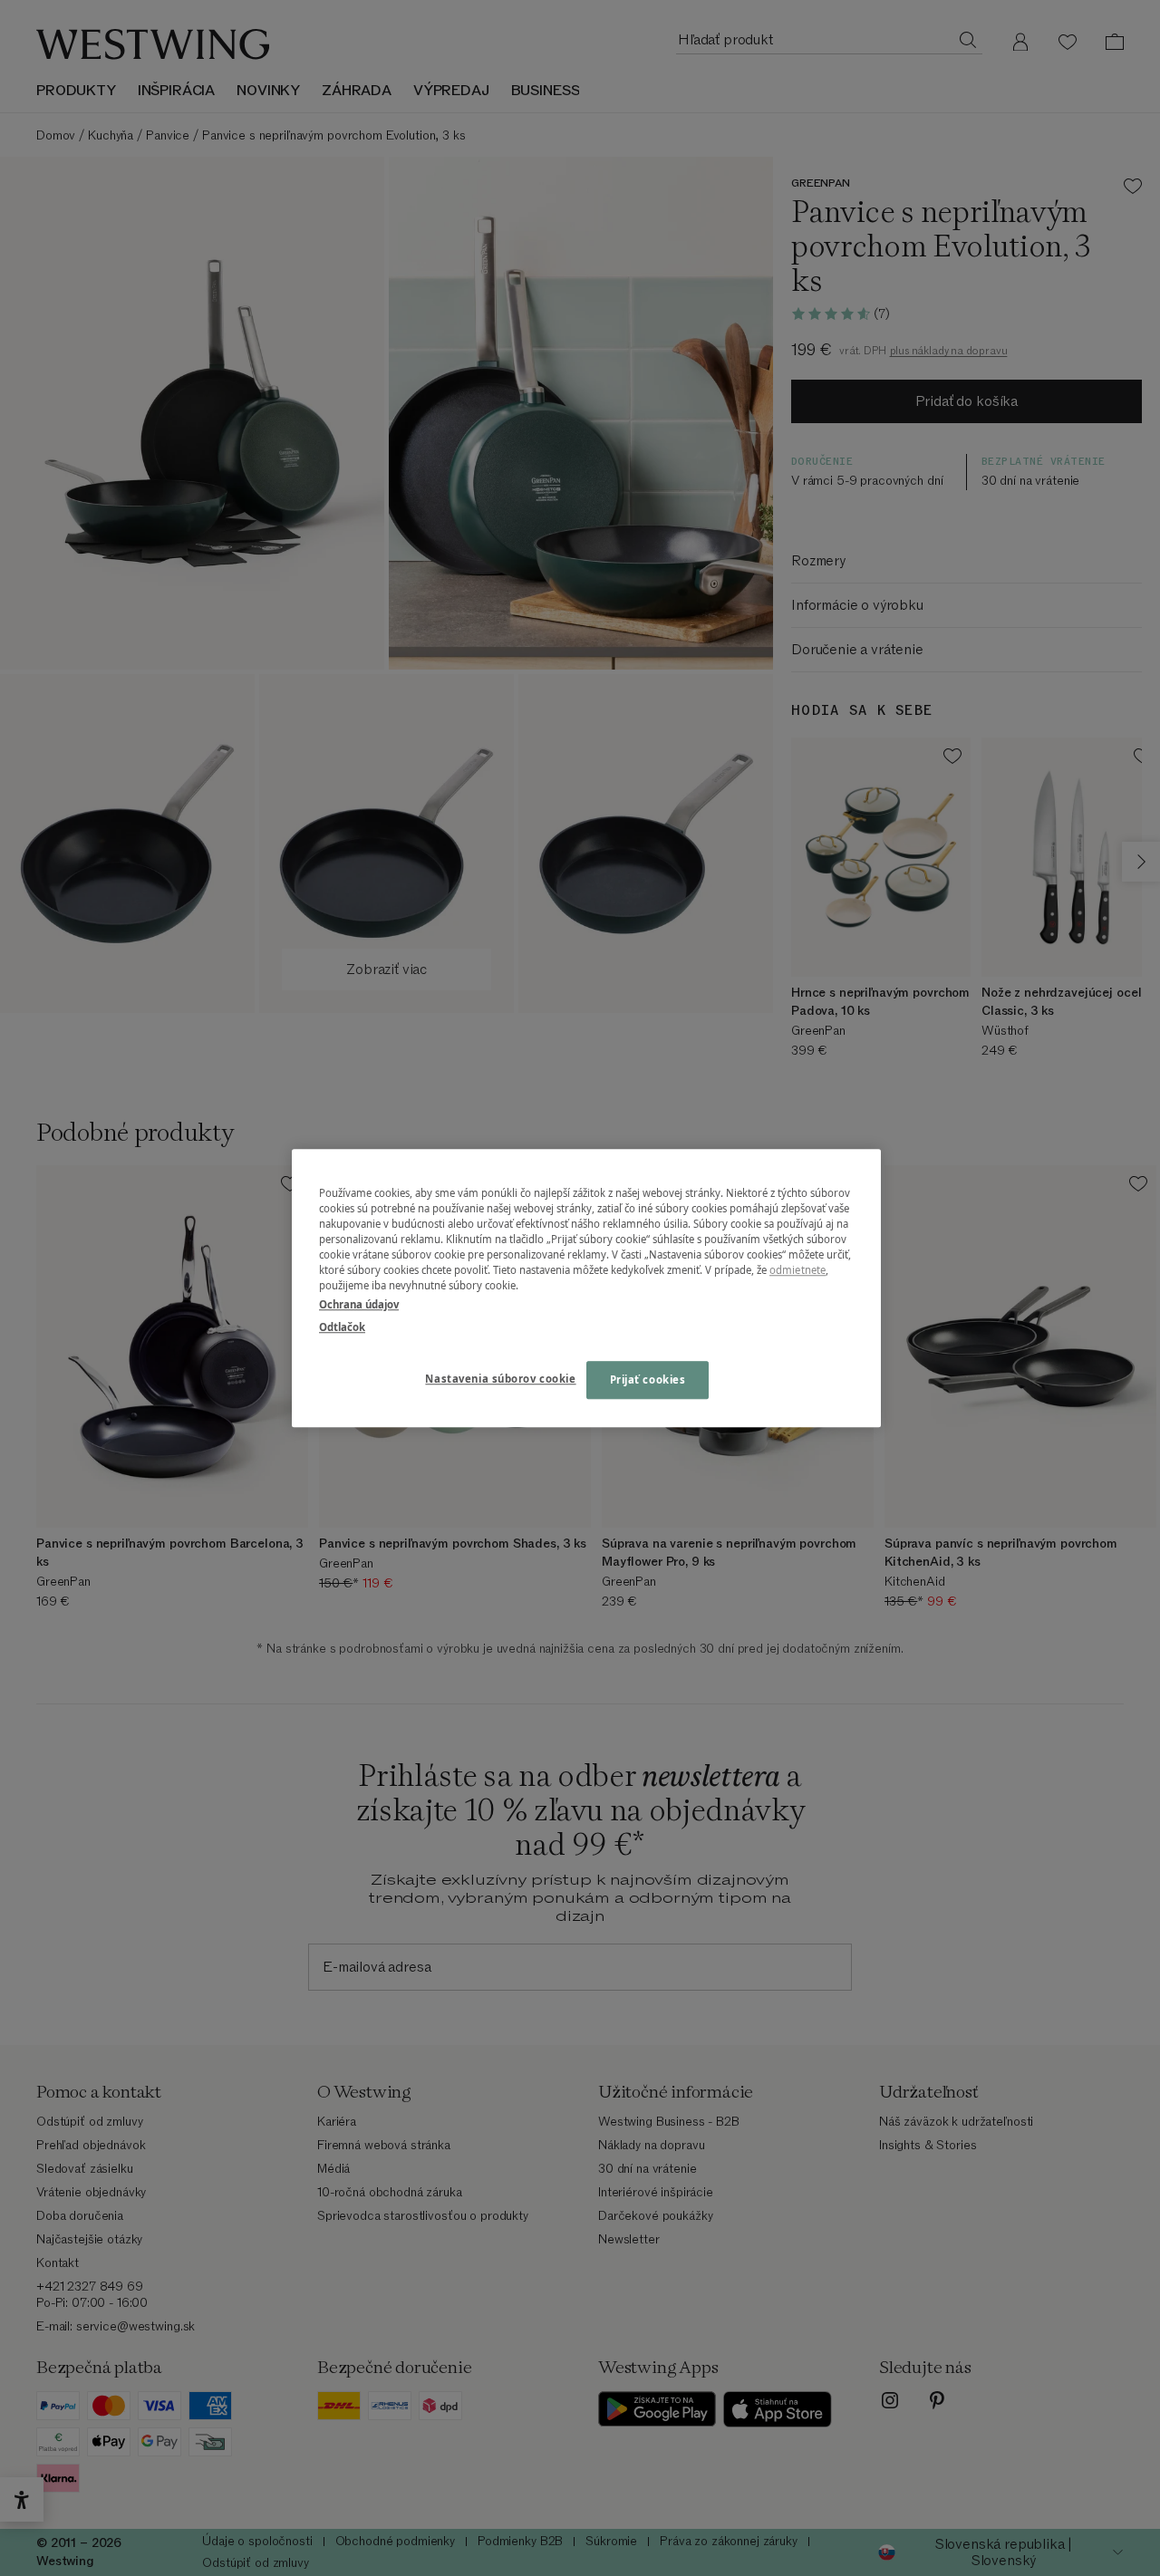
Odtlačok (342, 1327)
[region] (586, 1288)
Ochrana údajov (359, 1304)
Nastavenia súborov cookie (500, 1379)
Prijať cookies (648, 1380)
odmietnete (797, 1270)
